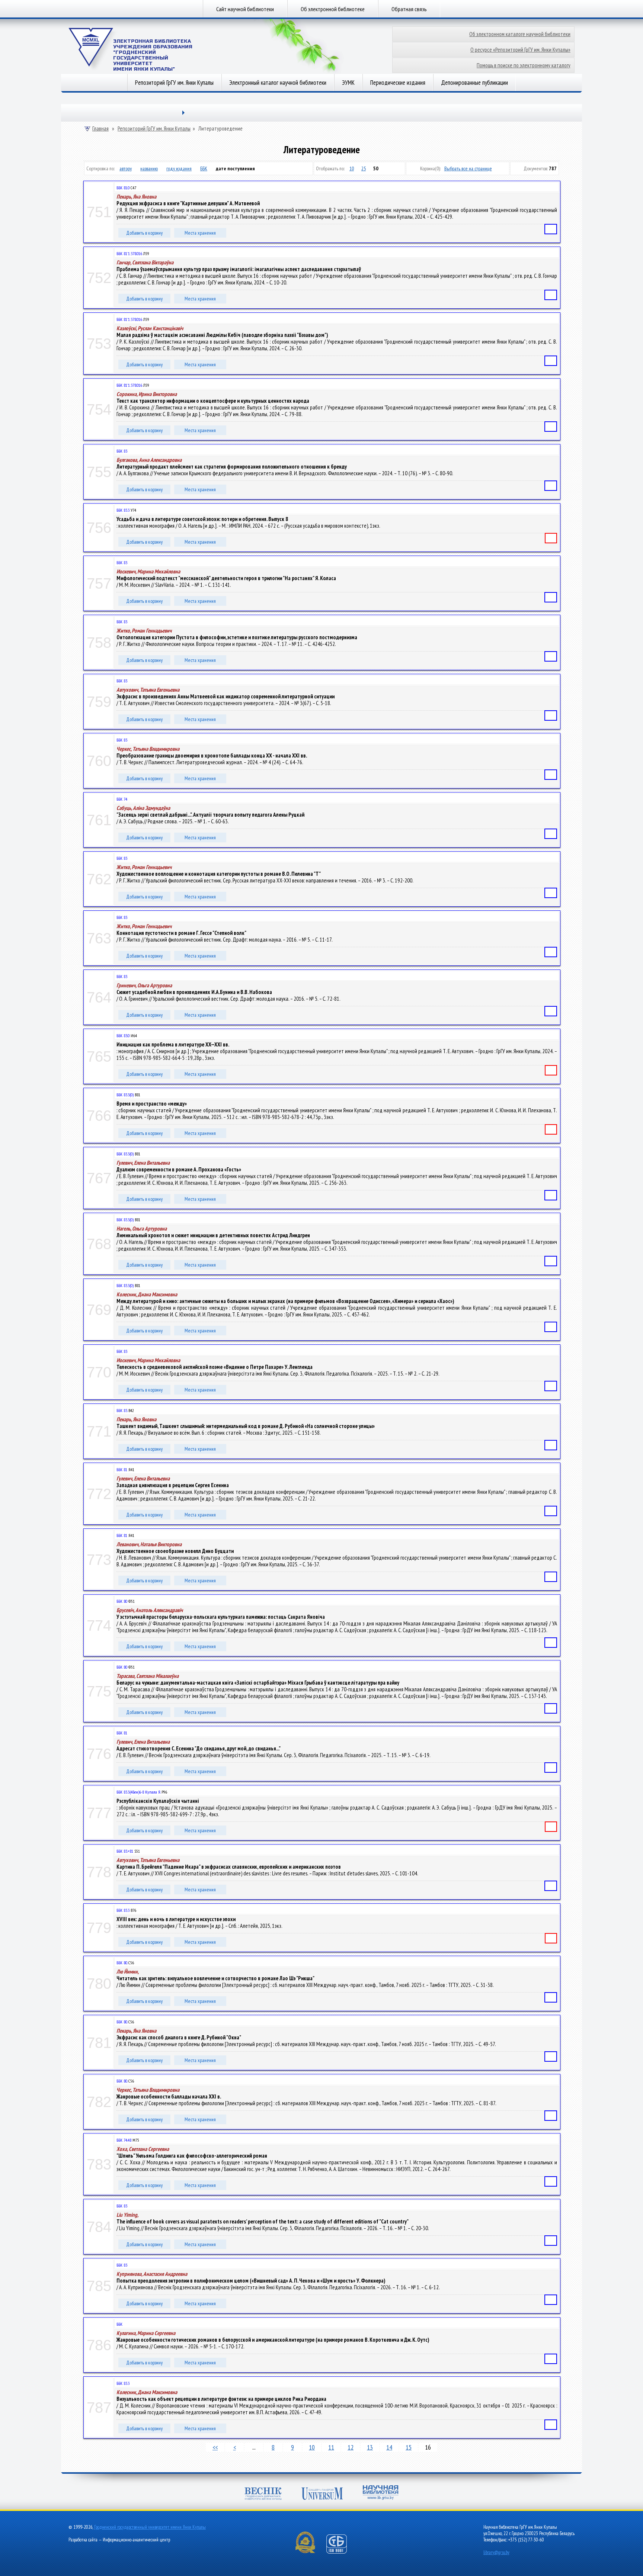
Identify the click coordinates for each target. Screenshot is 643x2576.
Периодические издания (398, 83)
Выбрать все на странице (468, 168)
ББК (204, 168)
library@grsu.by (496, 2552)
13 (370, 2447)
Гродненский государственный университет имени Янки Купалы (150, 2527)
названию (149, 168)
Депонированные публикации (474, 83)
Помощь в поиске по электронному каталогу (524, 65)
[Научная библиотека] (381, 2493)
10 (352, 168)
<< (215, 2447)
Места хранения (200, 233)
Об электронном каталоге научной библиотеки (520, 34)
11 (331, 2447)
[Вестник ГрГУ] (263, 2494)
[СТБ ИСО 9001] (341, 2552)
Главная (100, 129)
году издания (179, 168)
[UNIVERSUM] (322, 2494)
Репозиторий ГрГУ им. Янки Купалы (174, 83)
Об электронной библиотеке (333, 9)
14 (389, 2447)
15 (409, 2447)
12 (351, 2447)
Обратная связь (409, 9)
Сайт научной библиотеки (245, 9)
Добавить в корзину (144, 233)
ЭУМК (348, 83)
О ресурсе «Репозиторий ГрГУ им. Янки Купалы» (520, 50)
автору (126, 168)
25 (364, 168)
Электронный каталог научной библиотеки (278, 83)
